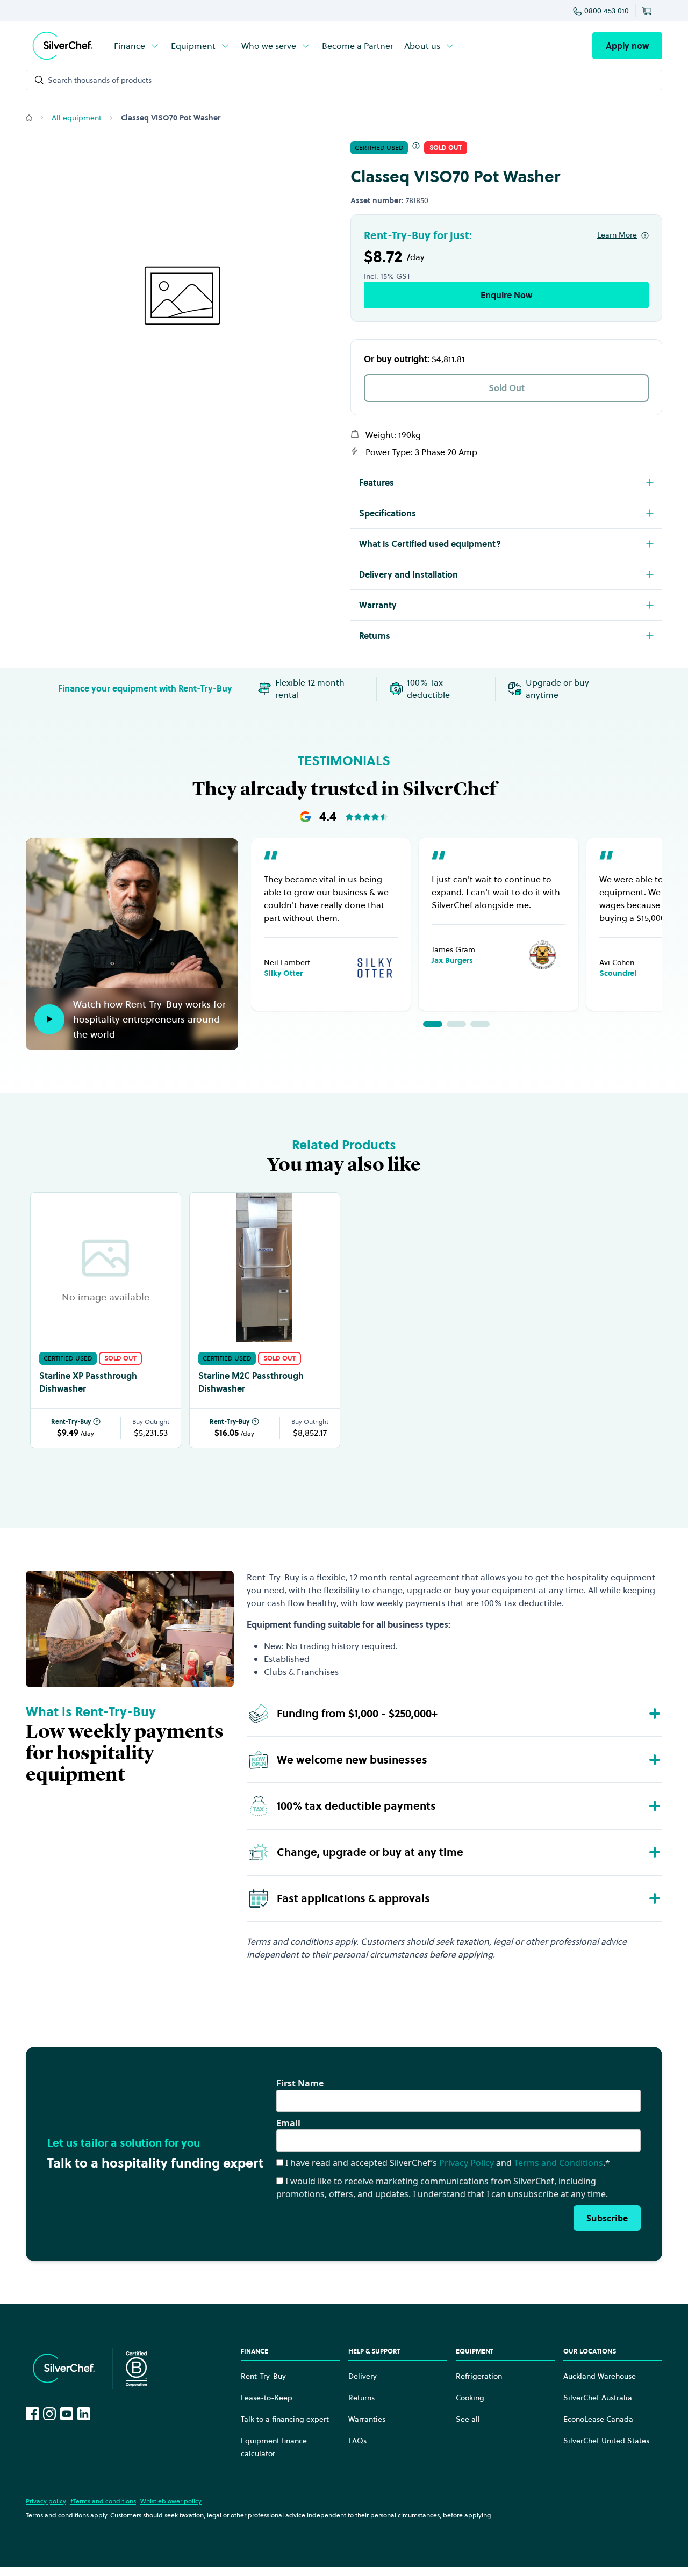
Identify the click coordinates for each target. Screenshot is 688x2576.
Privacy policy (46, 2501)
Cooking (470, 2398)
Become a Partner (358, 46)
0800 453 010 (607, 11)
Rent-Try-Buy (71, 1422)
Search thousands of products (100, 80)
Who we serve (269, 46)
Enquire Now (506, 295)
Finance (130, 46)
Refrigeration (479, 2376)
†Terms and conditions (103, 2501)
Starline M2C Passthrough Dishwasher (251, 1382)
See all (468, 2419)
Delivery (363, 2376)
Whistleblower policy (171, 2501)
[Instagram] (49, 2414)
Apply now (627, 46)
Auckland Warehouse (600, 2376)
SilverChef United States (606, 2441)
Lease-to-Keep (267, 2398)
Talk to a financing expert (285, 2419)
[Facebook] (32, 2414)
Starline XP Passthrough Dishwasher (88, 1382)
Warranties (367, 2419)
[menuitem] (137, 46)
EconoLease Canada (598, 2419)
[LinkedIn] (84, 2414)
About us (422, 46)
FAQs (357, 2441)
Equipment (193, 46)
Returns (361, 2398)
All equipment (77, 118)
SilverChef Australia (598, 2398)
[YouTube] (67, 2414)
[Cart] (649, 11)
